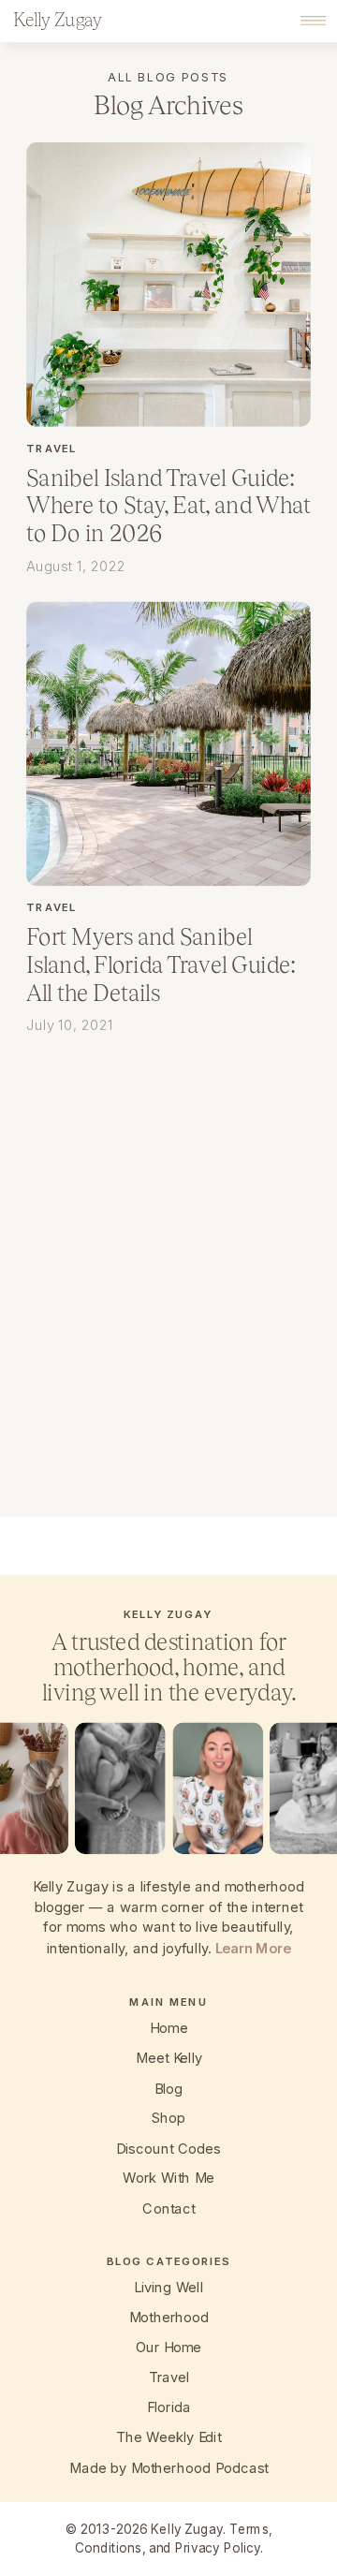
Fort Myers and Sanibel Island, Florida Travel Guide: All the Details (161, 965)
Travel (51, 448)
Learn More (253, 1948)
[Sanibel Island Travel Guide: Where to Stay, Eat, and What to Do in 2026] (168, 285)
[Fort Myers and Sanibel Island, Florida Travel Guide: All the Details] (168, 743)
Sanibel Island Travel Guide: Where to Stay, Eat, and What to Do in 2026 (168, 505)
